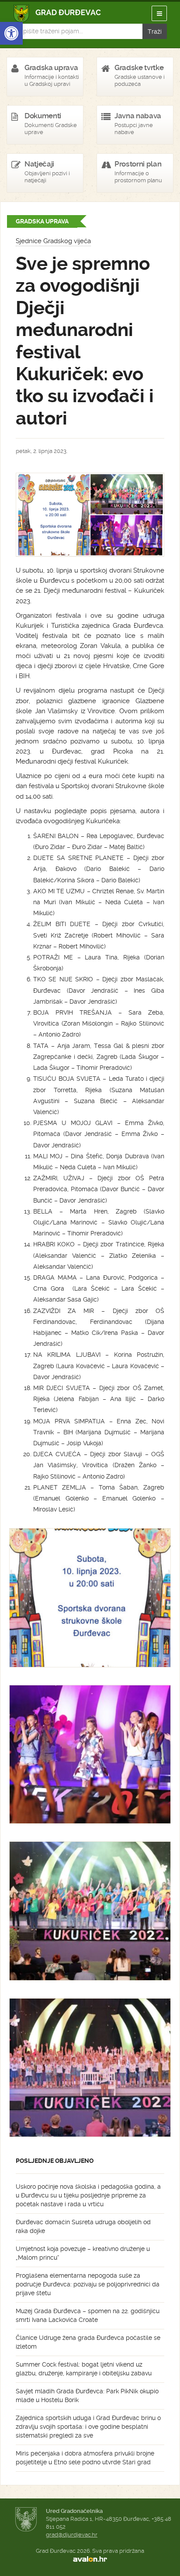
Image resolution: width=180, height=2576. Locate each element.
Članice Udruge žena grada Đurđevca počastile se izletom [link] (88, 2342)
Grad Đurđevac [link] (57, 13)
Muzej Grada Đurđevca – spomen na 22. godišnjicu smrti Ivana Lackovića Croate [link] (88, 2315)
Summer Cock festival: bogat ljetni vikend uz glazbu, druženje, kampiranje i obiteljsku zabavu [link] (84, 2369)
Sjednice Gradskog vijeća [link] (53, 241)
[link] (11, 33)
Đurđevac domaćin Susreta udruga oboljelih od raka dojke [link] (83, 2226)
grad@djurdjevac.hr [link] (72, 2535)
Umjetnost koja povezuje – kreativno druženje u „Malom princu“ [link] (83, 2253)
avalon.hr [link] (90, 2559)
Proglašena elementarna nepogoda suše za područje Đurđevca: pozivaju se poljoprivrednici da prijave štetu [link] (88, 2284)
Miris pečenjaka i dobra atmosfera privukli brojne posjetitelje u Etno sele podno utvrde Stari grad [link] (85, 2458)
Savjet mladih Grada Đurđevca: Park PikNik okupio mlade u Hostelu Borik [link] (87, 2396)
